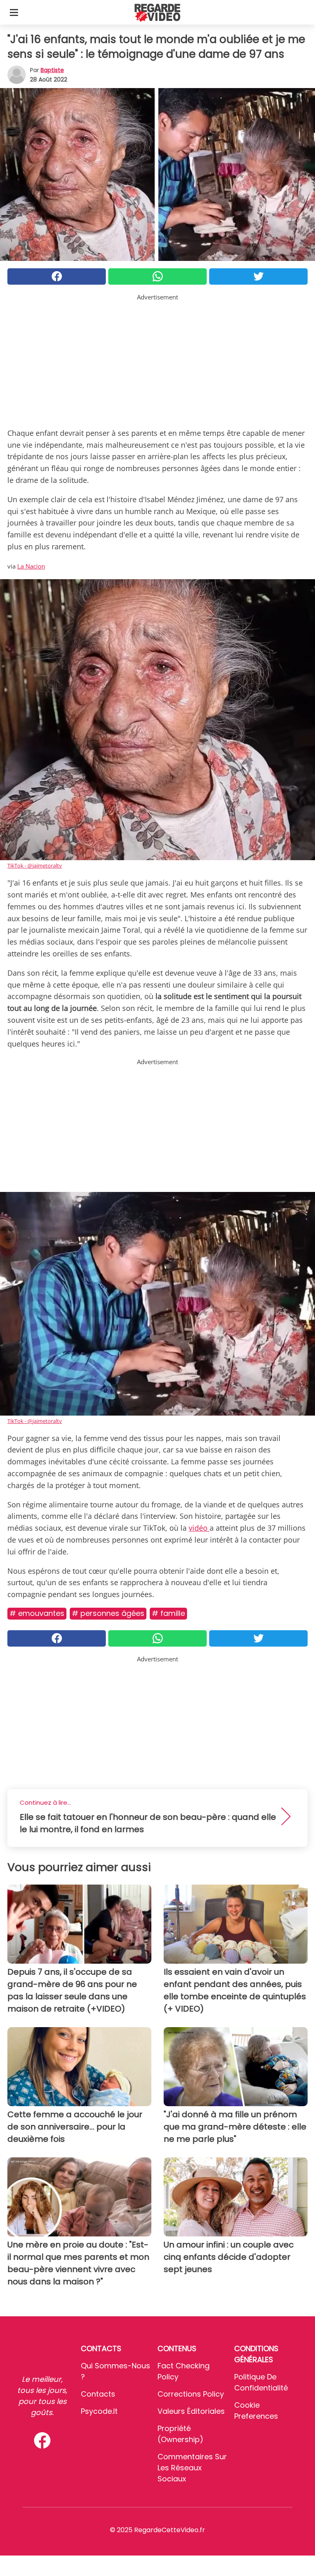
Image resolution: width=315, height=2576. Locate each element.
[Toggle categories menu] (14, 12)
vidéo (199, 1528)
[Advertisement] (157, 359)
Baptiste (52, 70)
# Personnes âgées (108, 1613)
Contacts (98, 2394)
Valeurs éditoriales (191, 2411)
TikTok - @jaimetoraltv (35, 865)
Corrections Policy (191, 2394)
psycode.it (99, 2411)
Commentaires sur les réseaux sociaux (192, 2468)
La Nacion (31, 566)
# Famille (168, 1613)
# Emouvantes (37, 1613)
